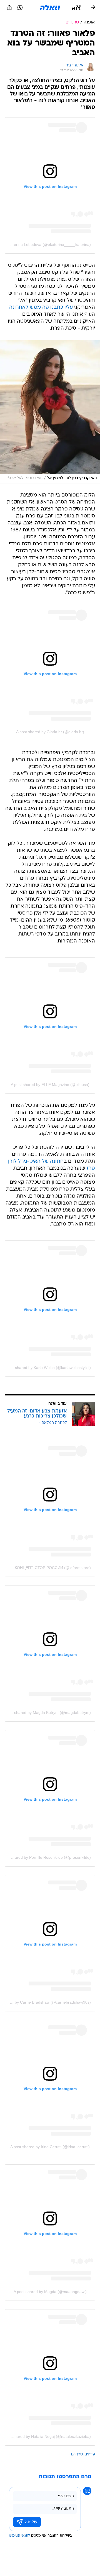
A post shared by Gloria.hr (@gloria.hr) (50, 732)
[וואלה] (50, 8)
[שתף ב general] (9, 8)
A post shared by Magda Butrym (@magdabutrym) (47, 1712)
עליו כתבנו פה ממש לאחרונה (41, 307)
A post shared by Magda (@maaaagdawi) (50, 2292)
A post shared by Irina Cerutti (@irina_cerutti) (50, 2147)
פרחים (90, 2454)
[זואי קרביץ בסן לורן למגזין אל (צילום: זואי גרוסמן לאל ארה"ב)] (50, 412)
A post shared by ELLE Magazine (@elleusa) (50, 1085)
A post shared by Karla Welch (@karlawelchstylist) (47, 1368)
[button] (76, 8)
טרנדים (77, 2454)
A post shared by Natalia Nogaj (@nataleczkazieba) (46, 2436)
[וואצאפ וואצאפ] (20, 8)
